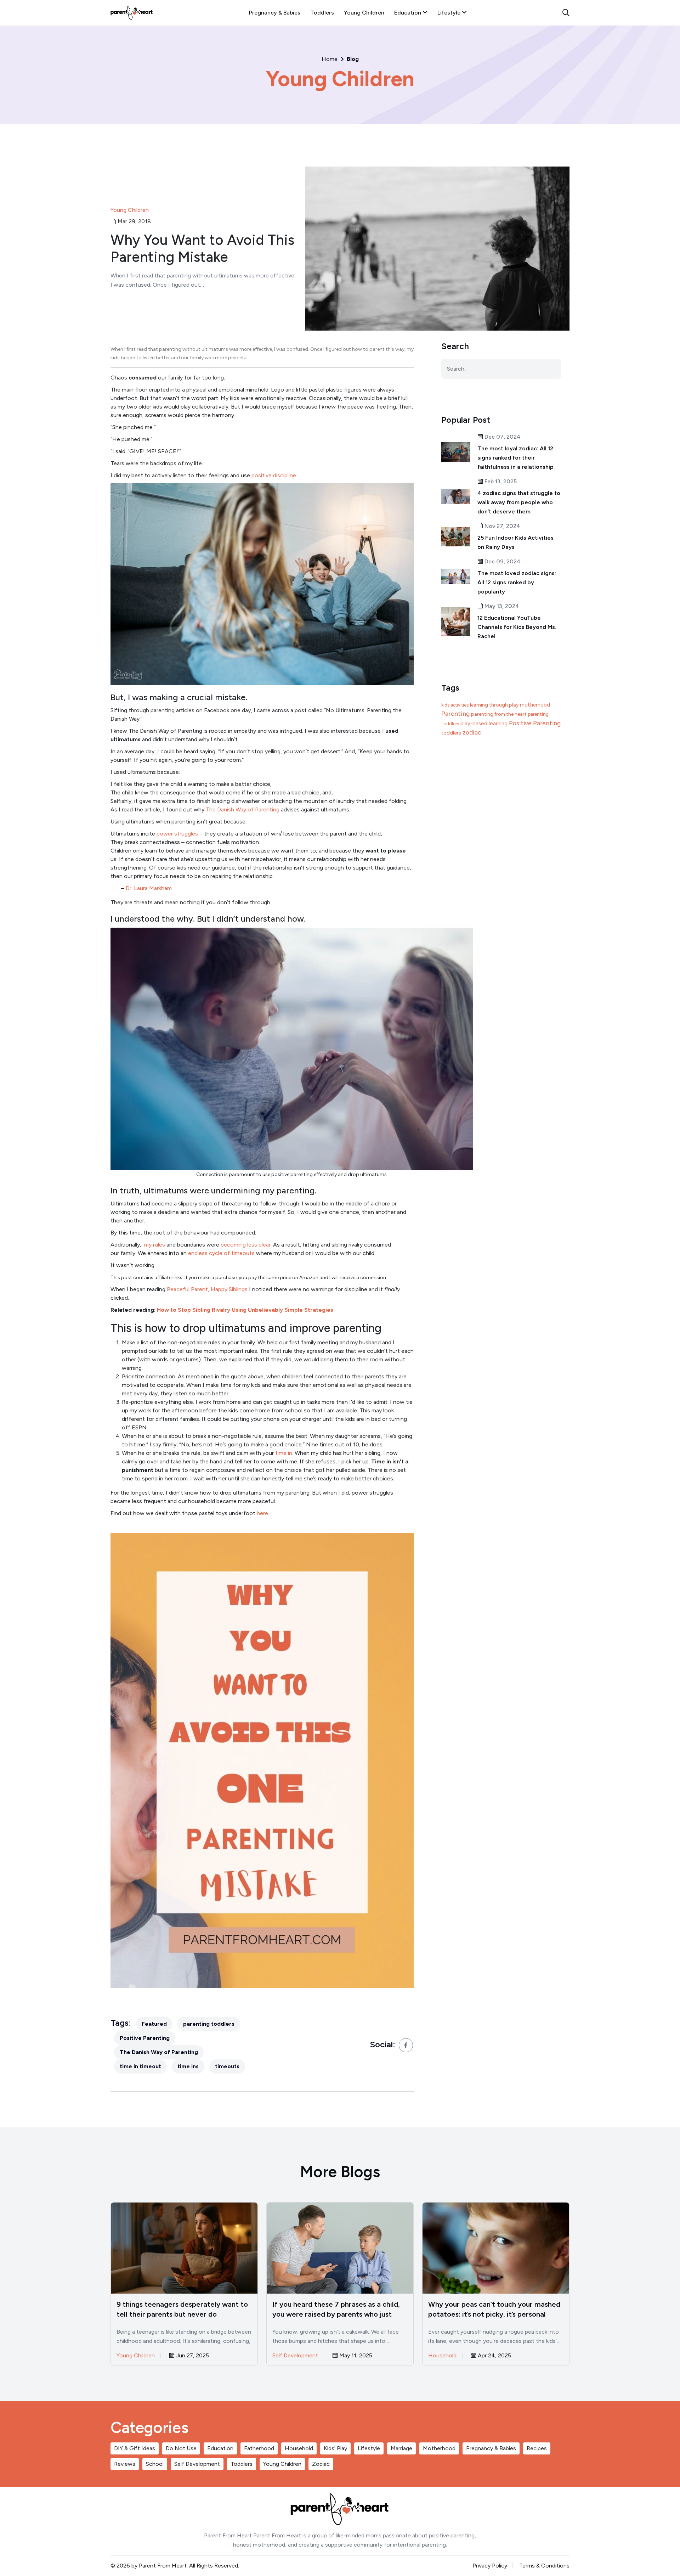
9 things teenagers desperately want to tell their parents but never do (182, 2309)
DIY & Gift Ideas (135, 2448)
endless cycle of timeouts (221, 1253)
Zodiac (321, 2464)
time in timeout (140, 2066)
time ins (188, 2066)
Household (442, 2355)
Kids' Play (335, 2448)
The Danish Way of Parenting (243, 809)
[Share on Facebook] (406, 2045)
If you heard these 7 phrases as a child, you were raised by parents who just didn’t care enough (336, 2310)
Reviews (125, 2464)
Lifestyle (450, 13)
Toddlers (322, 13)
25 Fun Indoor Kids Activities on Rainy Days (515, 542)
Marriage (401, 2448)
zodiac (472, 732)
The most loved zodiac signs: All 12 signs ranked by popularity (517, 582)
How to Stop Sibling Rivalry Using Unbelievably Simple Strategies (245, 1310)
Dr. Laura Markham (149, 888)
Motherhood (439, 2448)
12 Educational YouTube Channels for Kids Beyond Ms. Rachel (517, 627)
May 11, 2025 (355, 2356)
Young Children (364, 13)
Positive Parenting (145, 2038)
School (155, 2464)
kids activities (455, 705)
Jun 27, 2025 (192, 2356)
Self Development (295, 2355)
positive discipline (274, 475)
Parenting (455, 714)
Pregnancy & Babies (275, 13)
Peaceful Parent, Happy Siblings (207, 1289)
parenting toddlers (209, 2024)
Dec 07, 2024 (502, 437)
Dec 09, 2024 (502, 562)
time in (284, 1453)
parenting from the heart (499, 714)
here (262, 1513)
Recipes (537, 2448)
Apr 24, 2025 (494, 2356)
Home (330, 59)
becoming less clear (245, 1245)
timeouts (227, 2066)
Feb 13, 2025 (500, 482)
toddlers (451, 733)
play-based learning (484, 724)
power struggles (177, 834)
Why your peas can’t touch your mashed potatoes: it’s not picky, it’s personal (494, 2309)
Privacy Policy (490, 2566)
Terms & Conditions (544, 2566)
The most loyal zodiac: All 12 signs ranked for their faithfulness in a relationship (515, 458)
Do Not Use (181, 2448)
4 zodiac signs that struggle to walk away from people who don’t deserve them (519, 502)
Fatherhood (259, 2448)
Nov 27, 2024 (502, 526)
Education (408, 13)
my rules (155, 1245)
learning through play (494, 705)
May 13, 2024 (501, 606)
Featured (154, 2024)
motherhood (535, 705)
